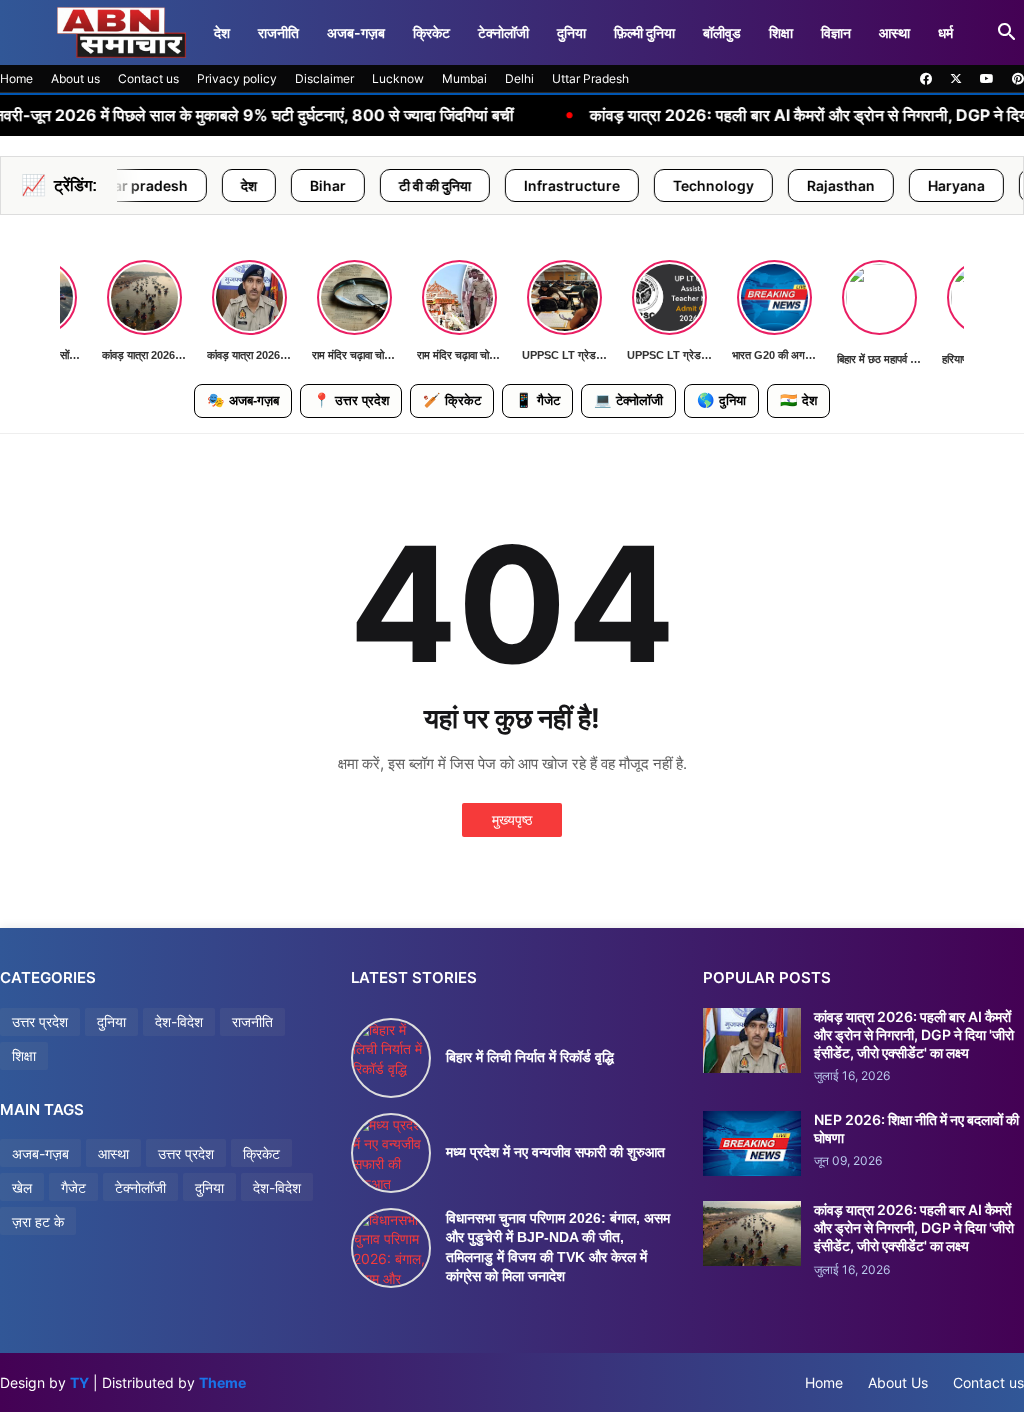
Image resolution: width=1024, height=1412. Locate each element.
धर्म (945, 32)
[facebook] (926, 79)
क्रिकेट (431, 32)
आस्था (894, 32)
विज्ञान (836, 32)
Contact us (148, 78)
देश (222, 32)
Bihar (278, 185)
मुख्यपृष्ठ (512, 819)
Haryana (906, 185)
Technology (663, 185)
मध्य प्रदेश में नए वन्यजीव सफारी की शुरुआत (555, 1152)
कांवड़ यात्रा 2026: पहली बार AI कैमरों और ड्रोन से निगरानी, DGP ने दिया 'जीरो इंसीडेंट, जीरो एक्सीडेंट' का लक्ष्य (914, 1034)
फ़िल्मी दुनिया (644, 32)
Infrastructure (522, 185)
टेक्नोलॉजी (503, 32)
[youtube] (987, 79)
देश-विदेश (179, 1021)
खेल (22, 1187)
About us (75, 78)
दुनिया (571, 32)
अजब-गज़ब (243, 400)
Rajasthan (791, 185)
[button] (1007, 33)
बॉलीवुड (722, 32)
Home (16, 78)
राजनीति (278, 32)
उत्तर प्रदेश (351, 400)
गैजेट (537, 400)
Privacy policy (237, 78)
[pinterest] (1018, 79)
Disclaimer (324, 78)
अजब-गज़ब (356, 32)
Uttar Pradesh (590, 78)
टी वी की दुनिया (385, 185)
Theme (222, 1382)
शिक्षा (781, 32)
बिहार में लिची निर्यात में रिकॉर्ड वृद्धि (530, 1057)
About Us (898, 1382)
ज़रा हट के (38, 1221)
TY (79, 1382)
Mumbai (464, 78)
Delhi (519, 78)
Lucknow (398, 78)
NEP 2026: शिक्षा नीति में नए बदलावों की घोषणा (916, 1128)
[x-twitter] (956, 79)
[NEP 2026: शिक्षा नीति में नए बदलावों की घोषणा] (752, 1143)
